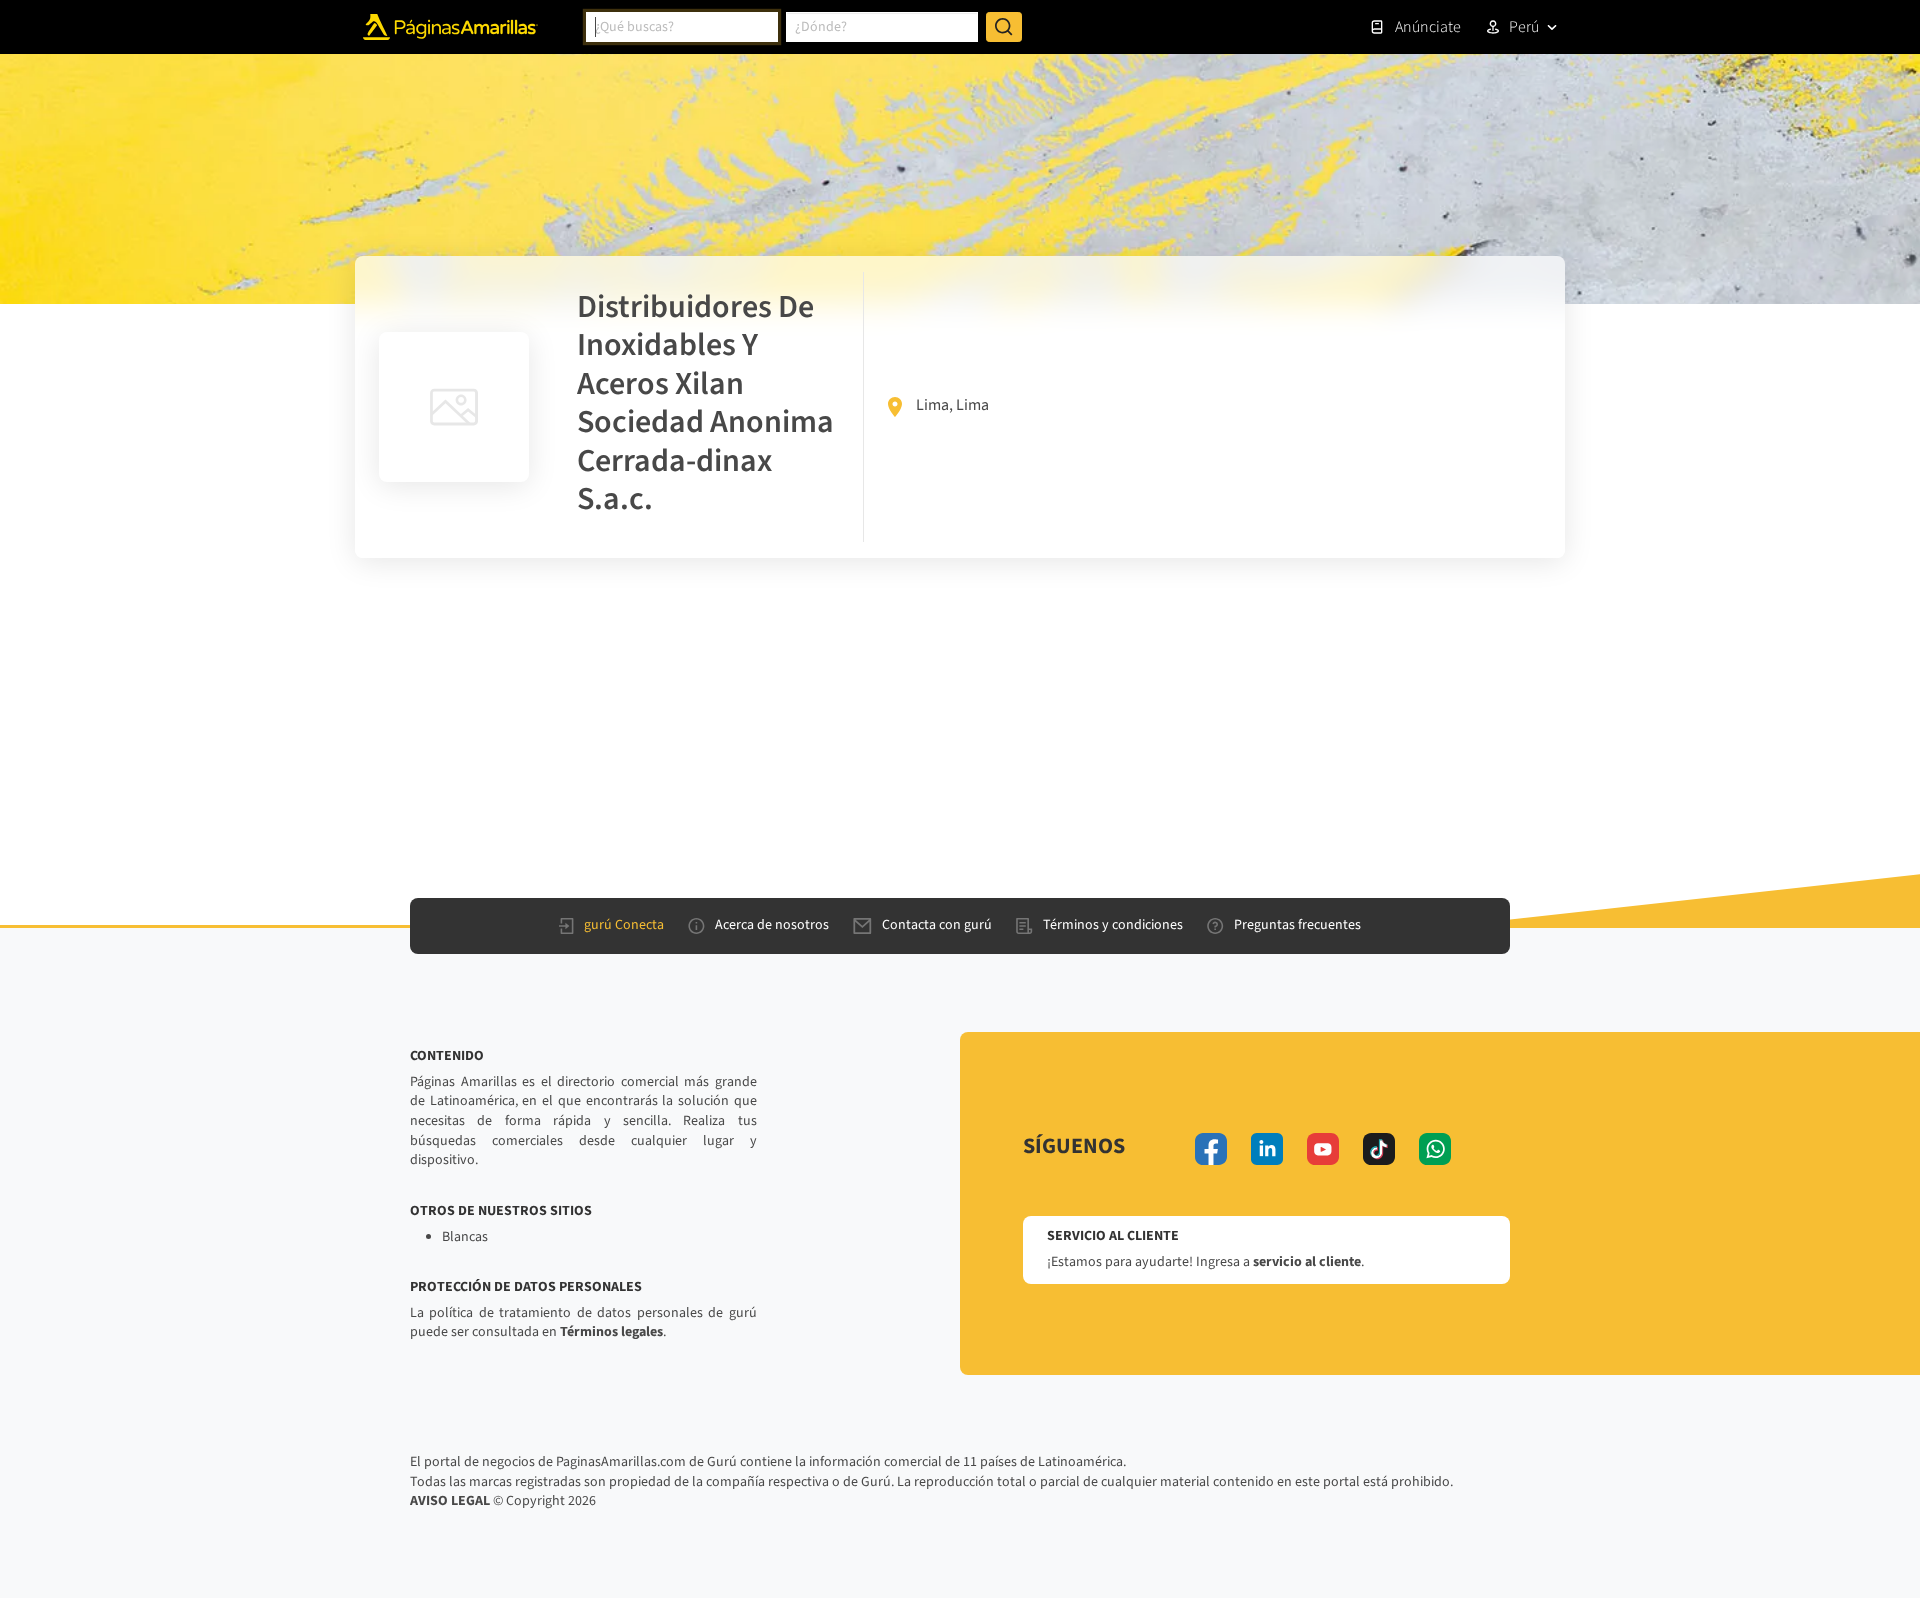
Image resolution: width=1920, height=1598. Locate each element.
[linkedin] (1267, 1149)
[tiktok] (1379, 1149)
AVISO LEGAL (450, 1501)
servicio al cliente (1307, 1262)
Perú (1524, 27)
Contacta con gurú (937, 925)
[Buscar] (1004, 27)
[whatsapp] (1435, 1149)
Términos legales (611, 1332)
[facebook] (1211, 1149)
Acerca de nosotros (772, 925)
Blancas (465, 1237)
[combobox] (682, 27)
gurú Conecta (624, 925)
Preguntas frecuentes (1297, 925)
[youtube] (1323, 1149)
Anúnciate (1428, 27)
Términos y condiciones (1113, 925)
